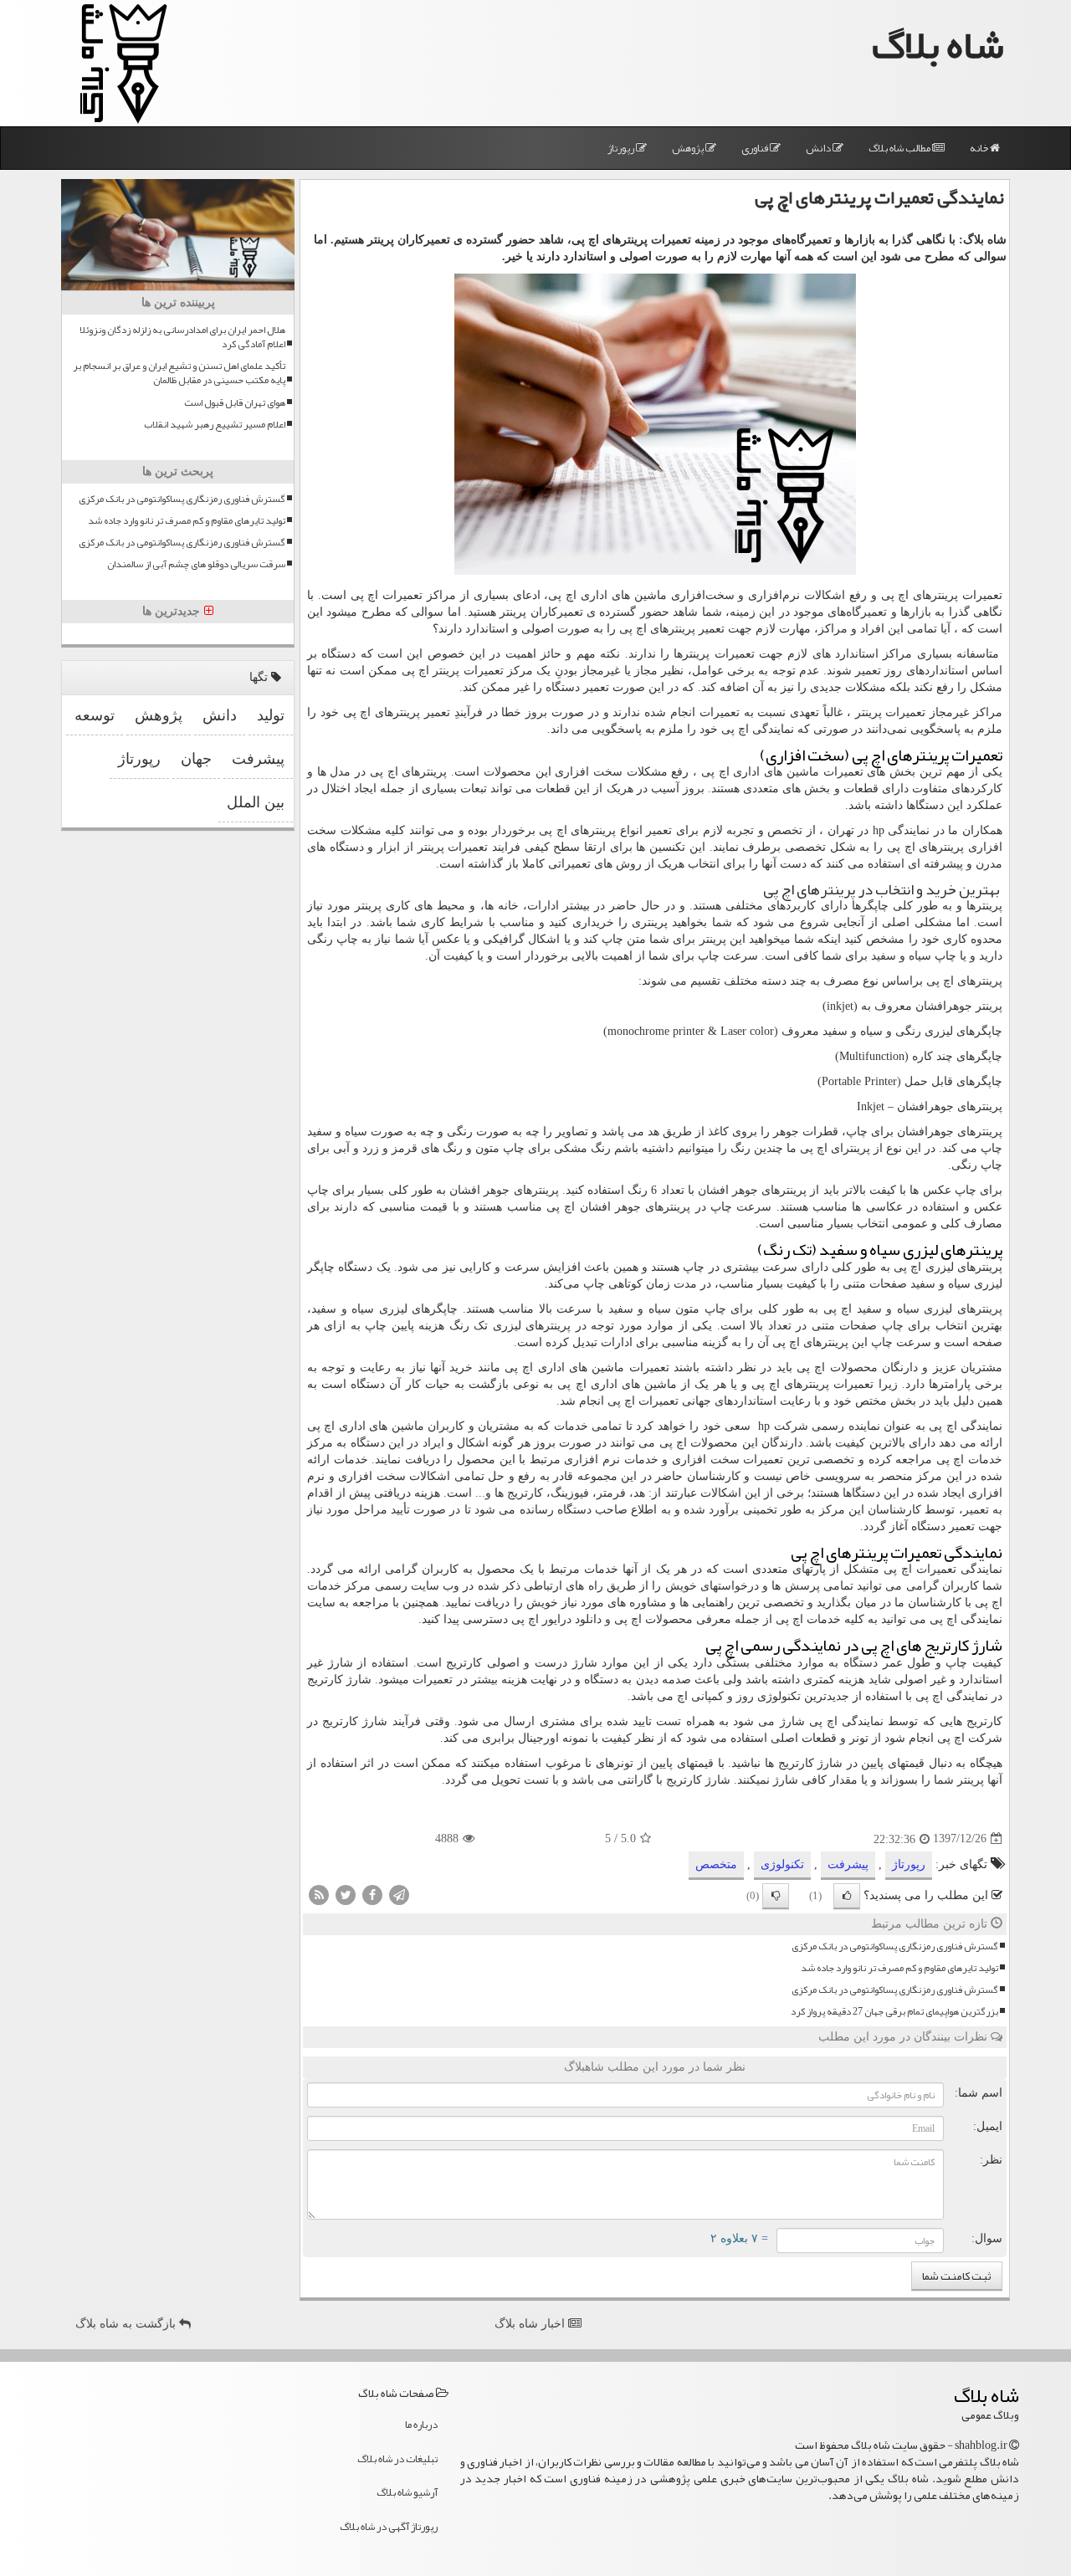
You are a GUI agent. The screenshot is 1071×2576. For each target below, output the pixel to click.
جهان (196, 759)
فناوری (756, 148)
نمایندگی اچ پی (758, 729)
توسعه (95, 715)
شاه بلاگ (938, 45)
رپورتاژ (622, 148)
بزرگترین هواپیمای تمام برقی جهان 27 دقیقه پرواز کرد (894, 2012)
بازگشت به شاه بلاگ (127, 2324)
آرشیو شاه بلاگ (407, 2492)
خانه (980, 148)
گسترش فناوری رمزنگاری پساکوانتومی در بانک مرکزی (895, 1946)
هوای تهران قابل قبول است (235, 403)
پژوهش (689, 148)
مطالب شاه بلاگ (900, 148)
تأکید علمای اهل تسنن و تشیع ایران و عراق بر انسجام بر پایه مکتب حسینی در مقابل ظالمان (179, 373)
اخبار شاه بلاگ (531, 2324)
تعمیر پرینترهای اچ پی (672, 629)
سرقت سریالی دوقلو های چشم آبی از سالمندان (196, 564)
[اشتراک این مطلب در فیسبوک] (372, 1894)
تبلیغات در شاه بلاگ (397, 2459)
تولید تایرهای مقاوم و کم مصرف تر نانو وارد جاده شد (899, 1968)
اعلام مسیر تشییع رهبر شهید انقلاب (215, 425)
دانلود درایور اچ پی (556, 1619)
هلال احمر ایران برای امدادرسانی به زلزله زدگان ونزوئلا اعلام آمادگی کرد (182, 337)
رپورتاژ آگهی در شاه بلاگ (389, 2527)
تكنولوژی (782, 1864)
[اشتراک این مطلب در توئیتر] (346, 1894)
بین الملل (256, 802)
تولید (271, 715)
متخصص (716, 1864)
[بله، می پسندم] (847, 1896)
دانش (819, 148)
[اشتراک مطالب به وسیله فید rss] (319, 1894)
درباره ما (421, 2425)
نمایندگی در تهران (879, 830)
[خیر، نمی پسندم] (776, 1896)
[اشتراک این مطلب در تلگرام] (399, 1894)
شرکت (783, 1426)
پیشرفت (848, 1864)
